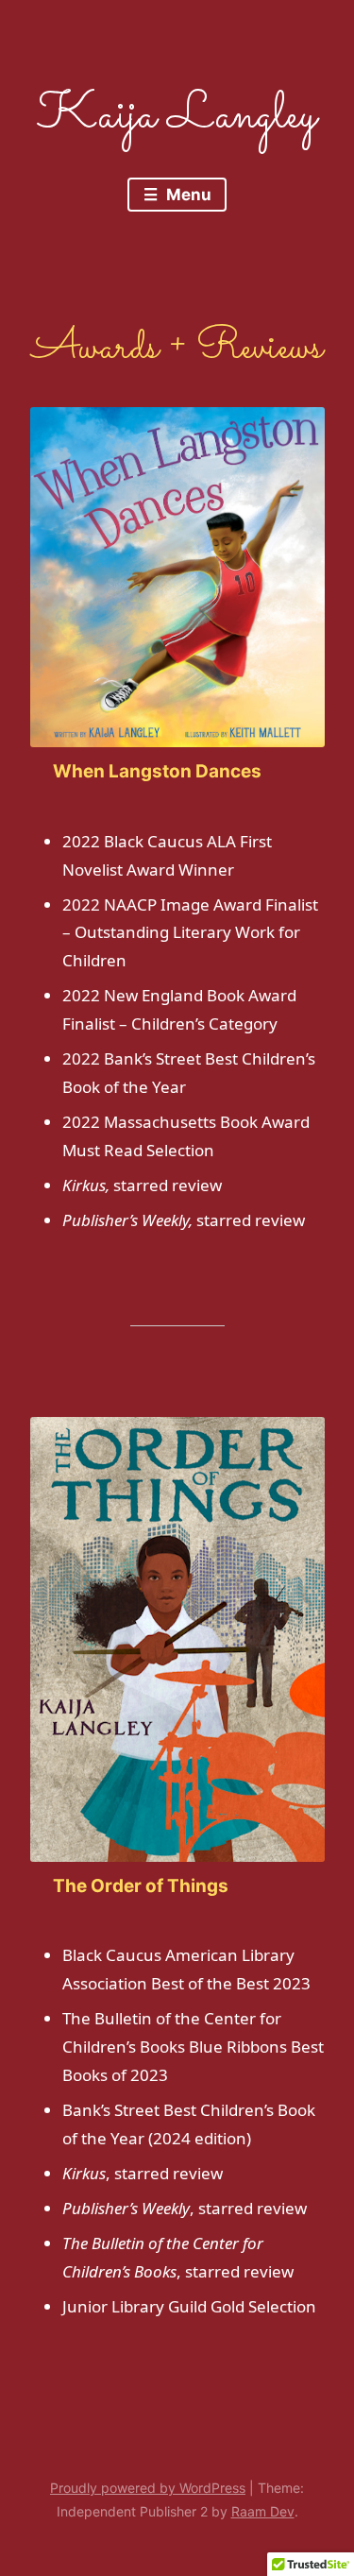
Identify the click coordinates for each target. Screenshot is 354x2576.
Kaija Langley (177, 116)
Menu (187, 195)
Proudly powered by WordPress (148, 2488)
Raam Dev (263, 2511)
